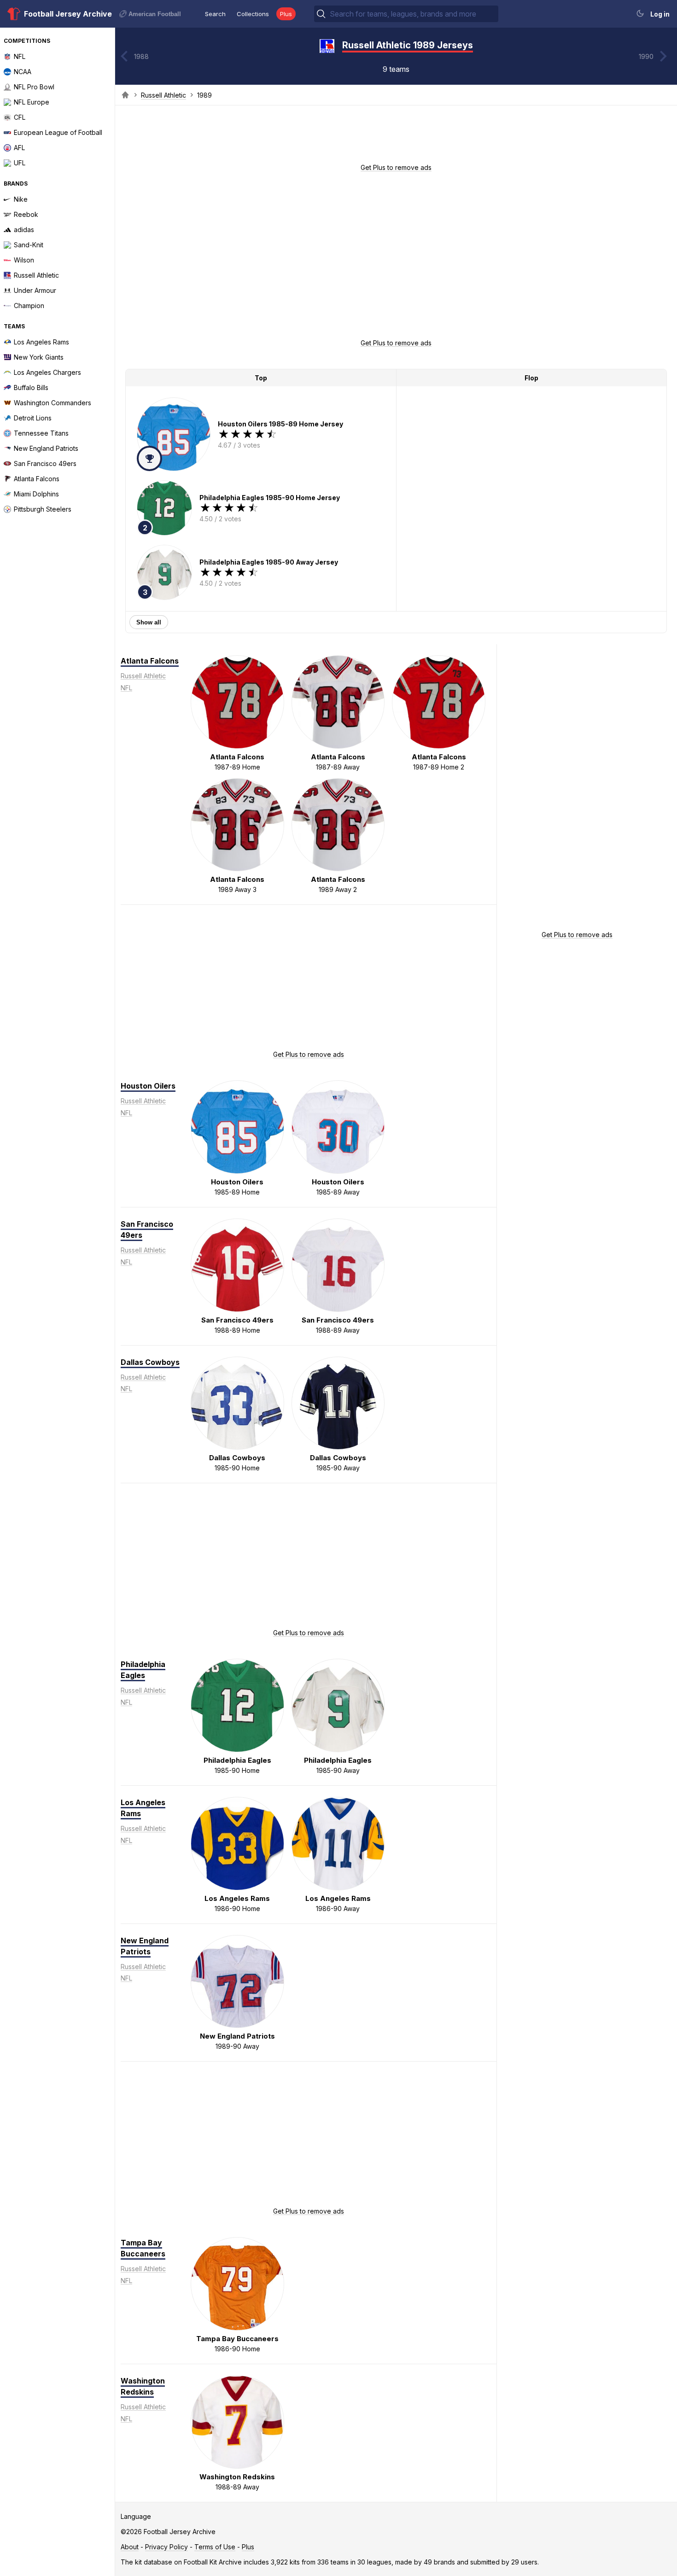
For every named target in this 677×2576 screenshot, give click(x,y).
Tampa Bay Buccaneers (143, 2248)
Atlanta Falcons (150, 661)
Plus (286, 14)
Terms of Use (215, 2547)
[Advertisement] (396, 137)
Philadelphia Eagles (143, 1670)
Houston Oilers (148, 1086)
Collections (253, 14)
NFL (126, 688)
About (130, 2547)
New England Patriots (145, 1946)
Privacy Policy (166, 2547)
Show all (149, 622)
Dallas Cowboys (150, 1362)
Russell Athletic (163, 95)
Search (215, 14)
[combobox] (413, 14)
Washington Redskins (143, 2386)
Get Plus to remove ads (396, 167)
